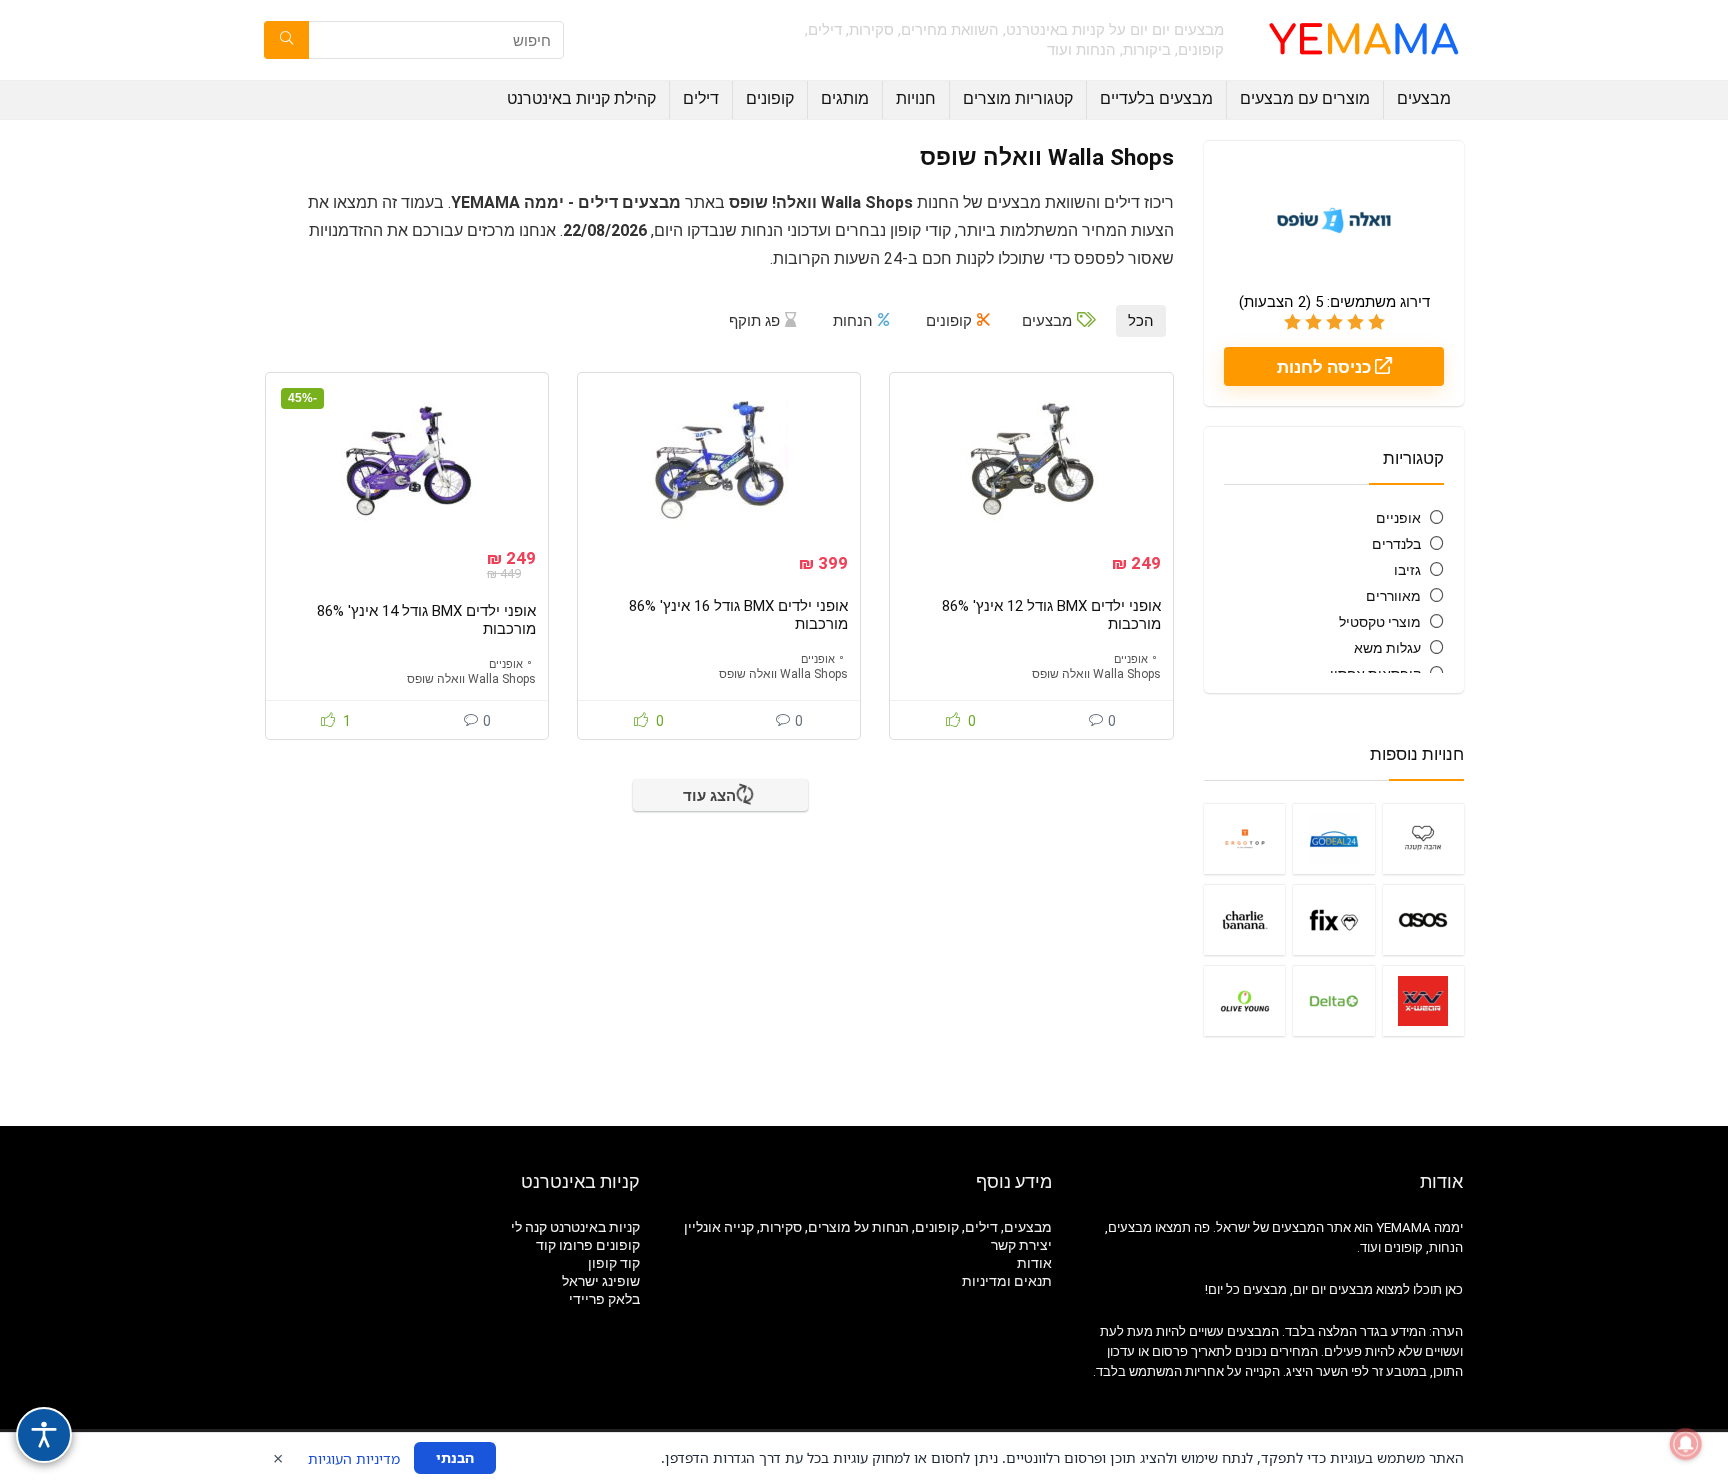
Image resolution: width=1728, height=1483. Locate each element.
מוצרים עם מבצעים (1305, 98)
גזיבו (1407, 570)
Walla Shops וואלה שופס (1096, 674)
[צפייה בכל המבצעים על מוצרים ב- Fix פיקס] (1333, 919)
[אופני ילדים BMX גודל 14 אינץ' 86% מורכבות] (407, 460)
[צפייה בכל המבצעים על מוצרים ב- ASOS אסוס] (1423, 919)
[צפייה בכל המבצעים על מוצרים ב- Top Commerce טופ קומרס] (1244, 838)
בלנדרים (1396, 544)
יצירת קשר (1021, 1245)
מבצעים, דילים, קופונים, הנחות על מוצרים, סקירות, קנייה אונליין (868, 1227)
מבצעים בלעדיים (1156, 98)
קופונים (770, 98)
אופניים (1398, 518)
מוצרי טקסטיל (1380, 622)
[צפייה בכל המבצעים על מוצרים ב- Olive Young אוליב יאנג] (1244, 1000)
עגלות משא (1387, 648)
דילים (701, 98)
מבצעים (1424, 98)
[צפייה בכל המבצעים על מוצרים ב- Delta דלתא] (1333, 1000)
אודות (1034, 1263)
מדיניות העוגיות (354, 1458)
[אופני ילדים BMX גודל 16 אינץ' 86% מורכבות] (719, 460)
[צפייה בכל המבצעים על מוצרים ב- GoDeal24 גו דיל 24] (1333, 838)
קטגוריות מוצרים (1018, 98)
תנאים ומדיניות (1007, 1281)
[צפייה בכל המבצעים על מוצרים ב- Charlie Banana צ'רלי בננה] (1244, 919)
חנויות (916, 98)
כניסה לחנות (1326, 367)
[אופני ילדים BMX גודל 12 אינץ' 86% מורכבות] (1031, 460)
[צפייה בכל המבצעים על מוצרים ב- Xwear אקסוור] (1423, 1000)
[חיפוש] (286, 40)
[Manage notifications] (1686, 1444)
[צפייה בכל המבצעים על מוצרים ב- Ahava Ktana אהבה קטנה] (1423, 838)
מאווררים (1393, 596)
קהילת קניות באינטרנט (581, 98)
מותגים (845, 98)
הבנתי (455, 1457)
